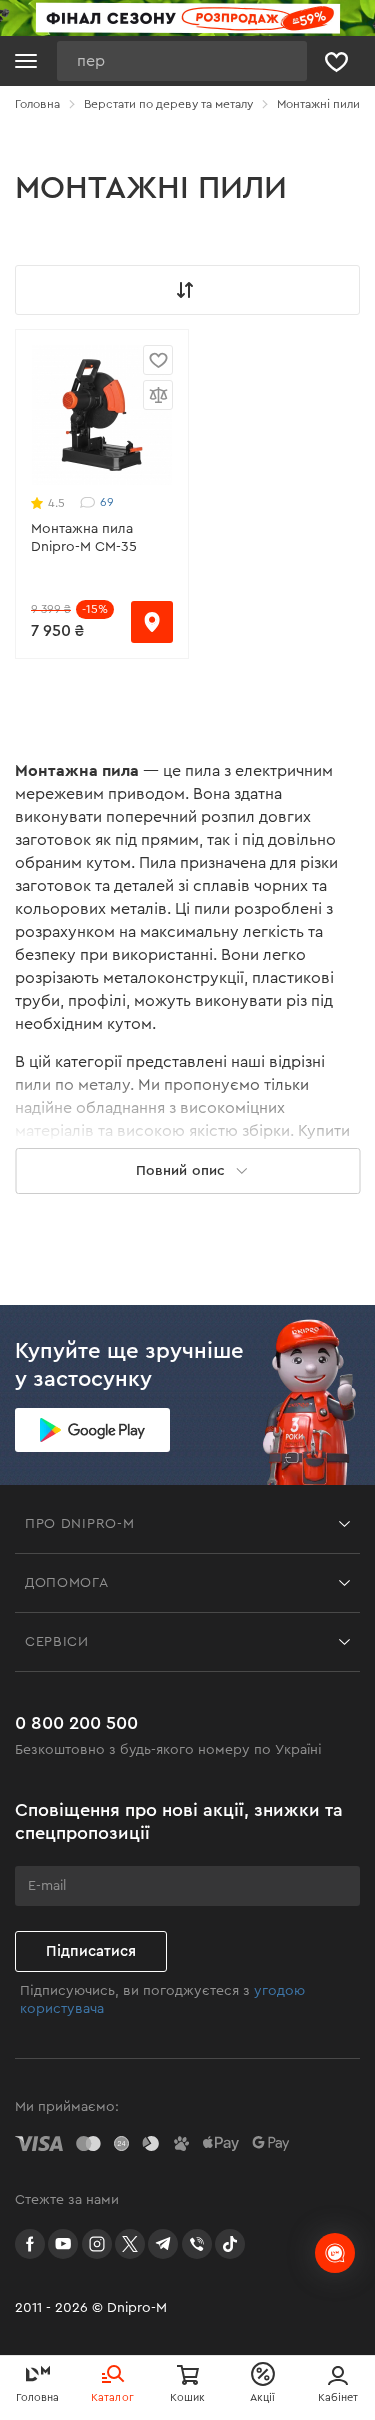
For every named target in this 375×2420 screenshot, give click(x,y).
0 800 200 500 (76, 1723)
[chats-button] (335, 2253)
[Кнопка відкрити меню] (26, 61)
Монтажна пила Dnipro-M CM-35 (84, 538)
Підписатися (91, 1951)
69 (107, 502)
